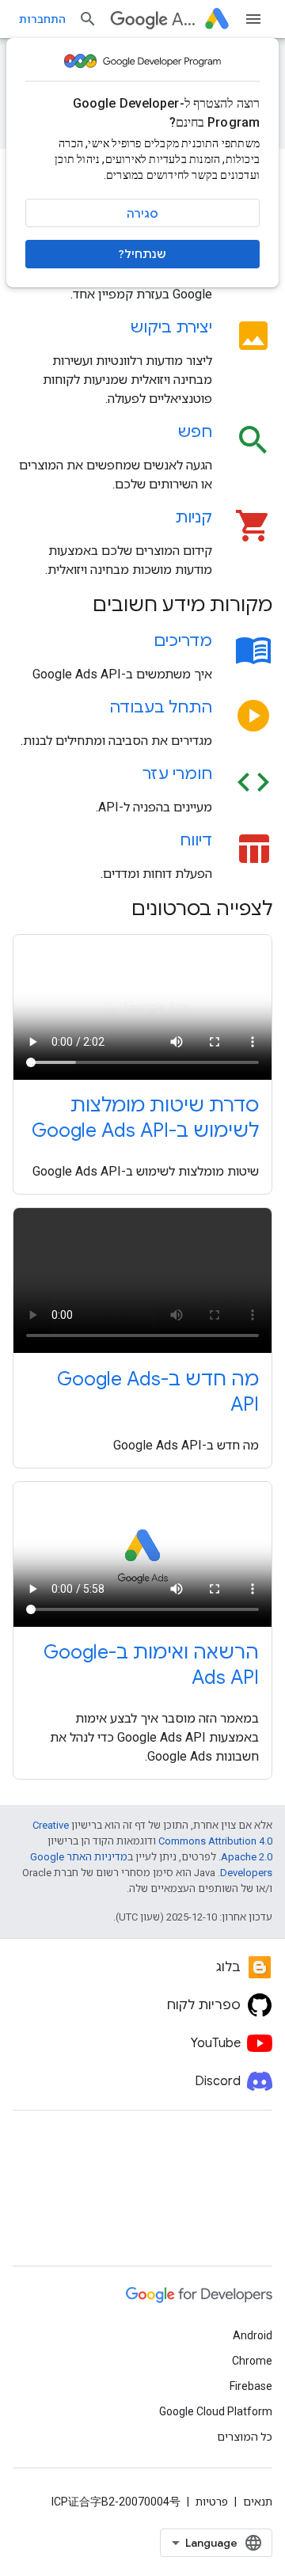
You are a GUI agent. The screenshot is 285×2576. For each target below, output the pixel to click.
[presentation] (142, 605)
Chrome (252, 2361)
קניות (194, 517)
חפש (195, 432)
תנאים (258, 2502)
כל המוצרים (245, 2437)
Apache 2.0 (247, 1857)
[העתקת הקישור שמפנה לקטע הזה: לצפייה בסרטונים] (111, 910)
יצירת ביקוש (171, 327)
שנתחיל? (142, 254)
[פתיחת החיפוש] (88, 19)
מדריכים (183, 641)
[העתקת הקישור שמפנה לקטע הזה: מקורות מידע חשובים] (72, 606)
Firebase (251, 2386)
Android (253, 2335)
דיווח (196, 840)
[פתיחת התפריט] (253, 19)
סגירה (142, 214)
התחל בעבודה (161, 707)
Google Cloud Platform (216, 2411)
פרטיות (212, 2502)
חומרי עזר (177, 774)
